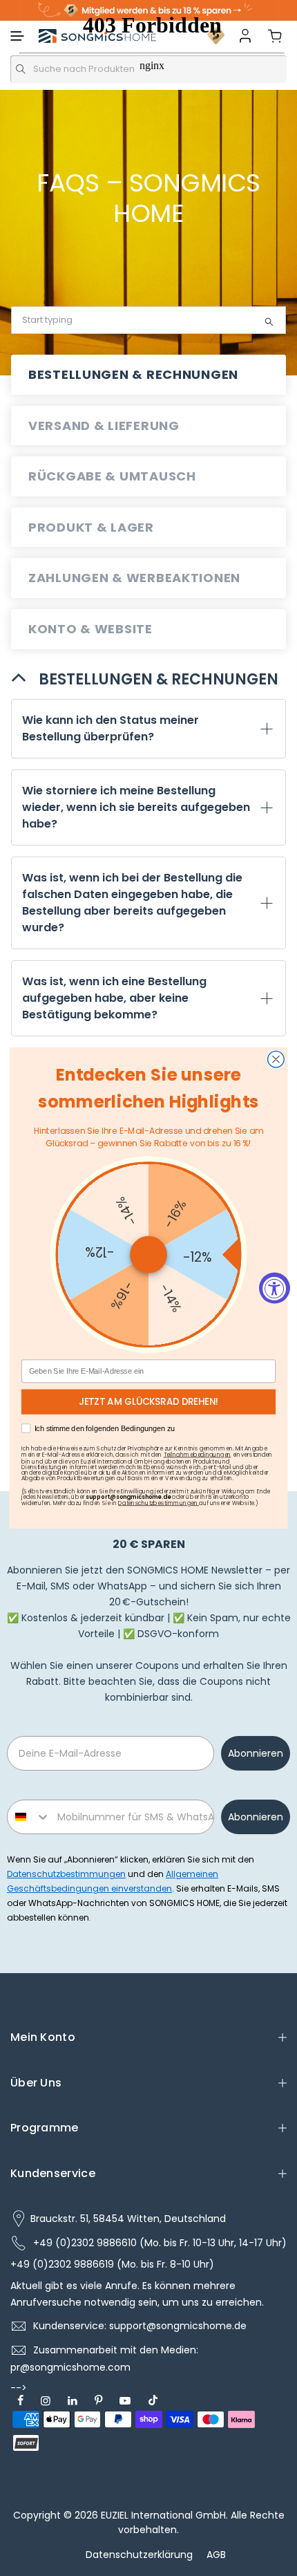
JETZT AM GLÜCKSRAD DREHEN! (149, 1402)
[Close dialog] (276, 1059)
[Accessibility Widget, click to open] (275, 1288)
